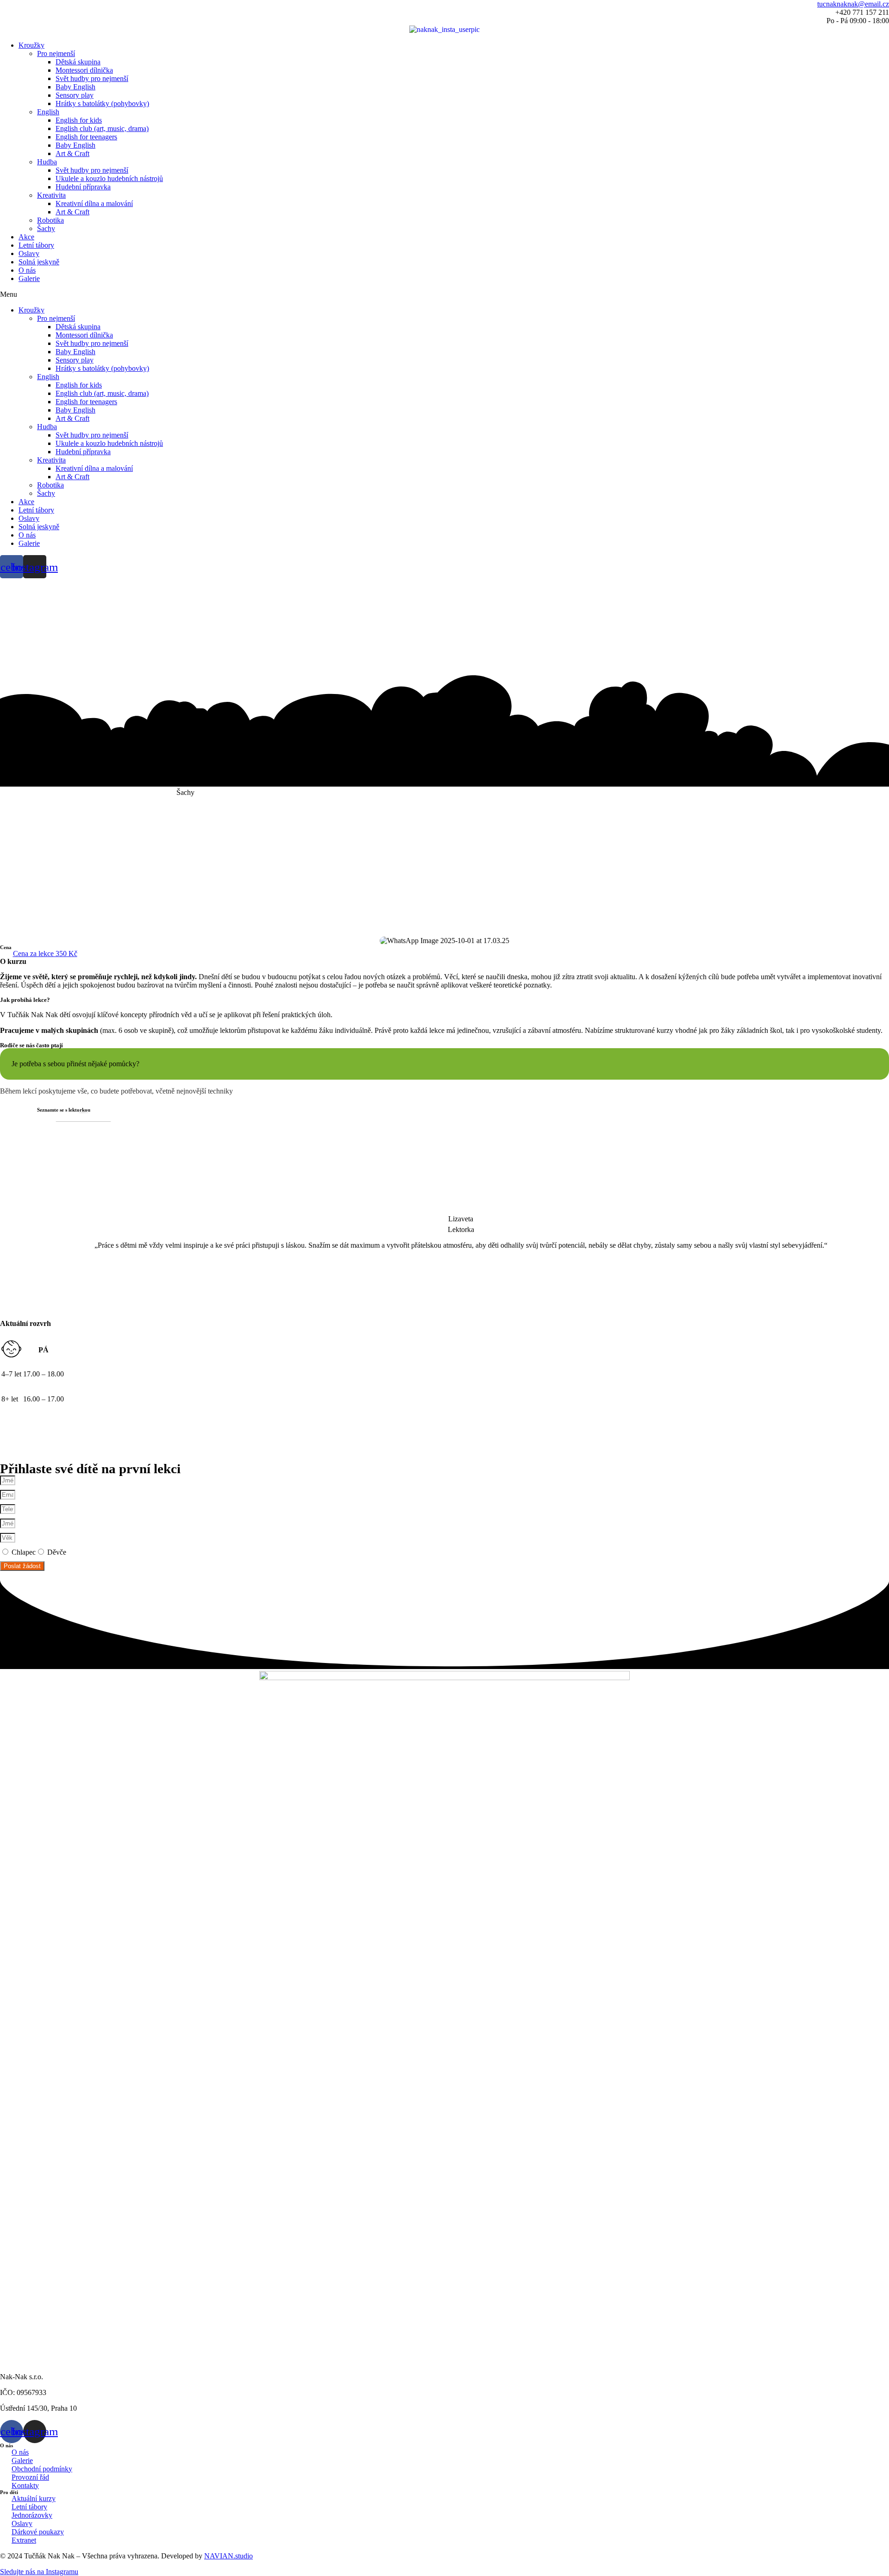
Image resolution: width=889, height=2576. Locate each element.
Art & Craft (72, 153)
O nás (27, 270)
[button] (444, 294)
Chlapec (24, 1552)
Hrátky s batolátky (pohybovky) (102, 103)
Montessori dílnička (84, 70)
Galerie (29, 278)
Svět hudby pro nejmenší (92, 78)
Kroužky (31, 45)
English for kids (79, 120)
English (48, 112)
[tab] (444, 1064)
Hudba (47, 162)
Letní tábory (36, 245)
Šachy (46, 228)
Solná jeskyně (39, 262)
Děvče (57, 1552)
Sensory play (75, 95)
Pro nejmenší (56, 53)
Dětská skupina (78, 62)
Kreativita (51, 195)
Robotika (50, 220)
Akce (26, 237)
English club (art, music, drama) (102, 128)
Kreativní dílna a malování (94, 203)
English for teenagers (86, 137)
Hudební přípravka (83, 187)
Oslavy (29, 253)
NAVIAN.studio (229, 2556)
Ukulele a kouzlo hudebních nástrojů (109, 178)
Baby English (75, 87)
